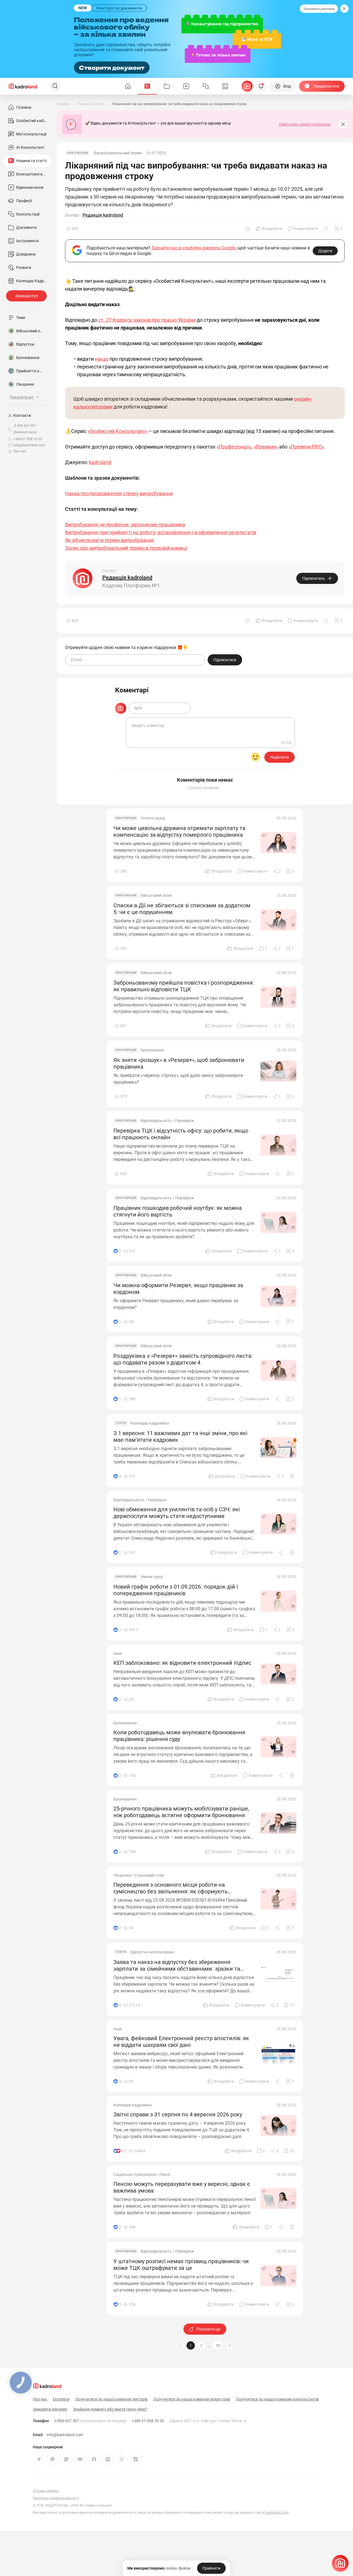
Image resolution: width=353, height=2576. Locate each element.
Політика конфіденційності (56, 2498)
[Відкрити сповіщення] (261, 86)
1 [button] (191, 2345)
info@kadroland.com (65, 2435)
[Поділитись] (326, 229)
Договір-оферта (46, 2491)
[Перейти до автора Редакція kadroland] (83, 578)
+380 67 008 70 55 (148, 2421)
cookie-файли (178, 2568)
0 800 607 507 (90, 2421)
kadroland (100, 462)
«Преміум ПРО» (306, 447)
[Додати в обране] (292, 1476)
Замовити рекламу (319, 9)
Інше (118, 1653)
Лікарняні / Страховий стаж (139, 1875)
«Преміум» (266, 447)
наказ (102, 359)
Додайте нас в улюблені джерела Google (193, 248)
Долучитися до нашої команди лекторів (111, 2399)
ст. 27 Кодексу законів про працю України (147, 320)
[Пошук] (55, 86)
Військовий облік (156, 895)
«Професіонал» (234, 447)
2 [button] (201, 2345)
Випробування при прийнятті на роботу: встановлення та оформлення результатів (161, 532)
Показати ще (208, 2329)
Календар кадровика (150, 1423)
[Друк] (248, 229)
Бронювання (152, 1050)
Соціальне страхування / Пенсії (142, 2174)
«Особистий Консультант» (118, 431)
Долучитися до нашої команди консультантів (277, 2399)
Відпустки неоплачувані (152, 1952)
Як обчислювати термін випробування (110, 540)
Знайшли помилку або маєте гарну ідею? (110, 2409)
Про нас (20, 451)
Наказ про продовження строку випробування (119, 493)
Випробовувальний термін (118, 153)
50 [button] (218, 2345)
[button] (230, 2345)
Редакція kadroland (103, 215)
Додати (325, 251)
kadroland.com (277, 2512)
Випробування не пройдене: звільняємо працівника (125, 525)
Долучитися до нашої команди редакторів (192, 2399)
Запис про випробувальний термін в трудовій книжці (126, 548)
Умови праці (152, 1577)
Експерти (61, 2399)
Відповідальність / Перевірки (167, 1121)
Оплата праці (153, 818)
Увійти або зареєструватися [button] (305, 124)
